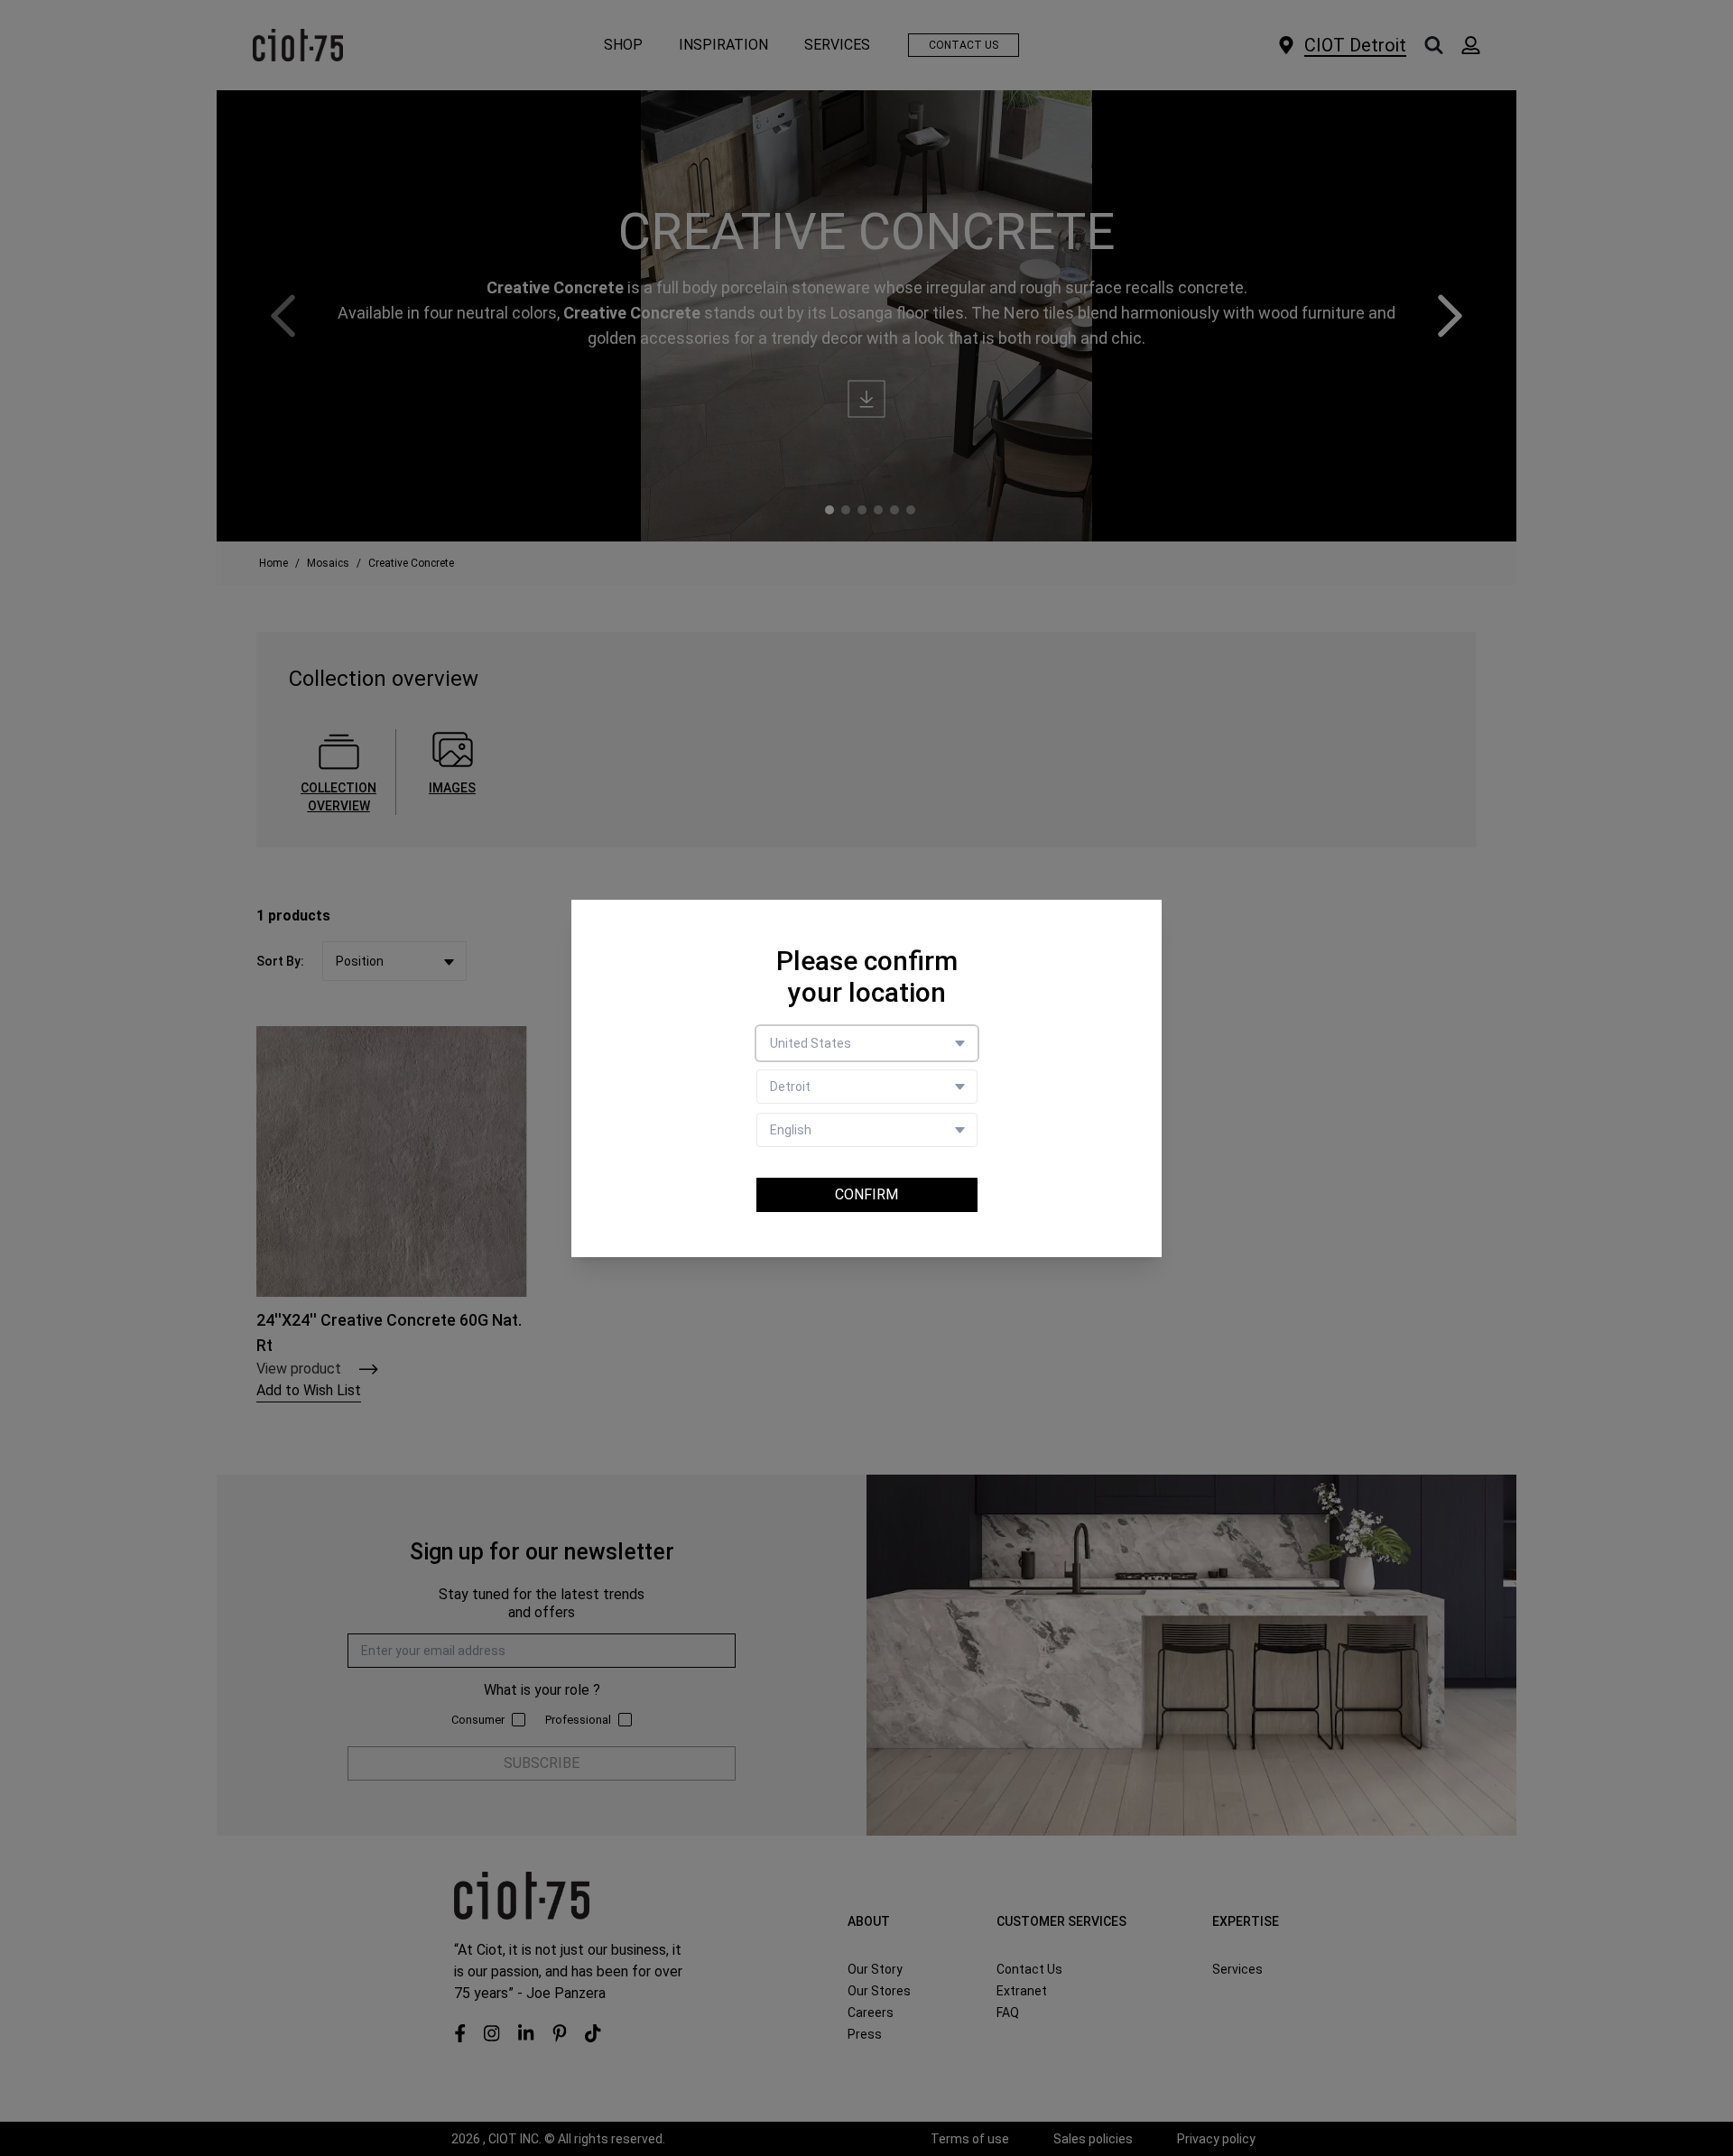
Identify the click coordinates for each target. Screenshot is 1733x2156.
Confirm (866, 1194)
